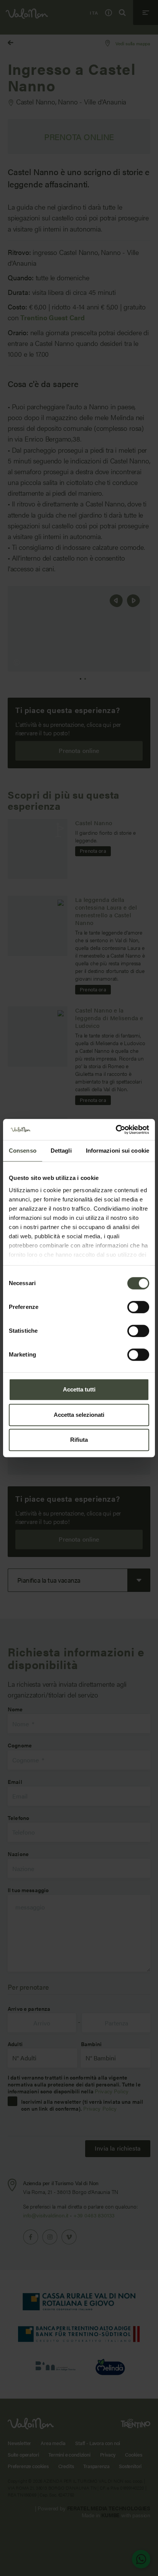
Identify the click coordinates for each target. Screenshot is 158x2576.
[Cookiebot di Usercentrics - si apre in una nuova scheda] (116, 1130)
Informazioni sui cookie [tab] (118, 1151)
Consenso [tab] (23, 1151)
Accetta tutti (79, 1389)
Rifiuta (79, 1440)
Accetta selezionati (79, 1415)
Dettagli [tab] (61, 1151)
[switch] (138, 1307)
